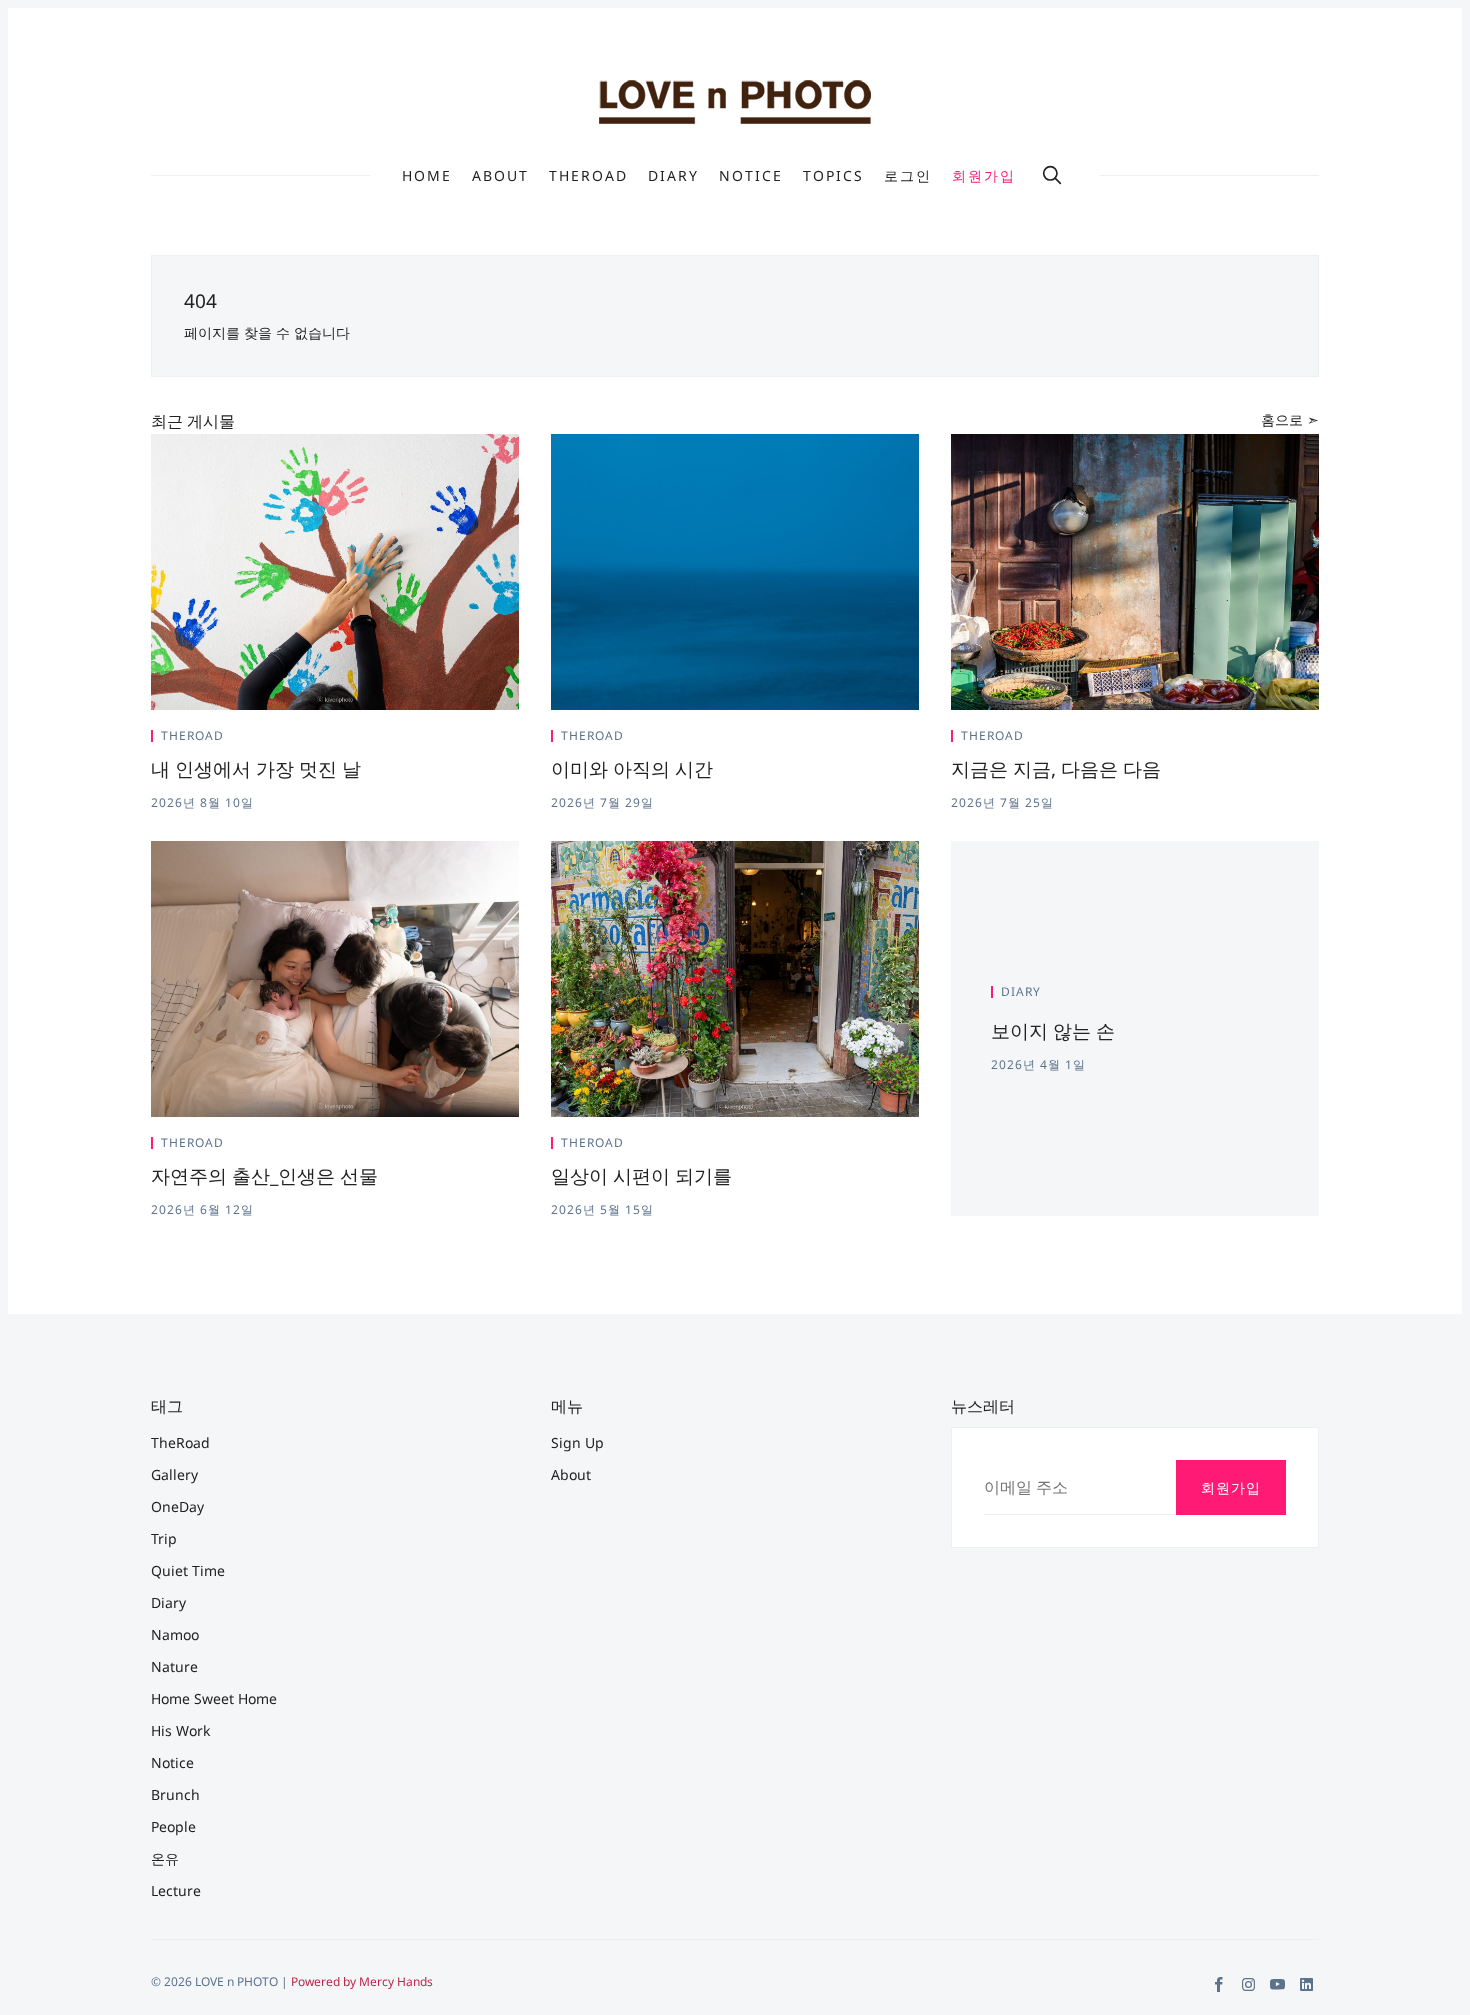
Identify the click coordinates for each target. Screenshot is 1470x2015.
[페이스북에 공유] (467, 740)
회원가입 (984, 175)
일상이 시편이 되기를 (641, 1176)
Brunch (175, 1794)
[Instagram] (1248, 1984)
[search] (1052, 175)
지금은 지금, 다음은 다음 (1056, 769)
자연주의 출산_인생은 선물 (264, 1176)
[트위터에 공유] (443, 740)
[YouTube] (1277, 1984)
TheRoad (588, 176)
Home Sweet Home (214, 1698)
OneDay (177, 1506)
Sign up (577, 1442)
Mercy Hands (396, 1981)
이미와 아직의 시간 (632, 769)
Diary (673, 176)
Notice (751, 176)
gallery (174, 1474)
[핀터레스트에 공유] (513, 740)
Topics (833, 176)
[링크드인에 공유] (491, 740)
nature (174, 1666)
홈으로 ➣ (1290, 419)
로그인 (908, 175)
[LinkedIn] (1306, 1984)
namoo (175, 1634)
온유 (165, 1858)
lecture (176, 1890)
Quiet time (188, 1570)
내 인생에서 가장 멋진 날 (256, 769)
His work (180, 1730)
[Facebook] (1219, 1984)
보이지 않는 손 (1053, 1031)
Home (427, 176)
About (500, 176)
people (173, 1826)
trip (164, 1538)
